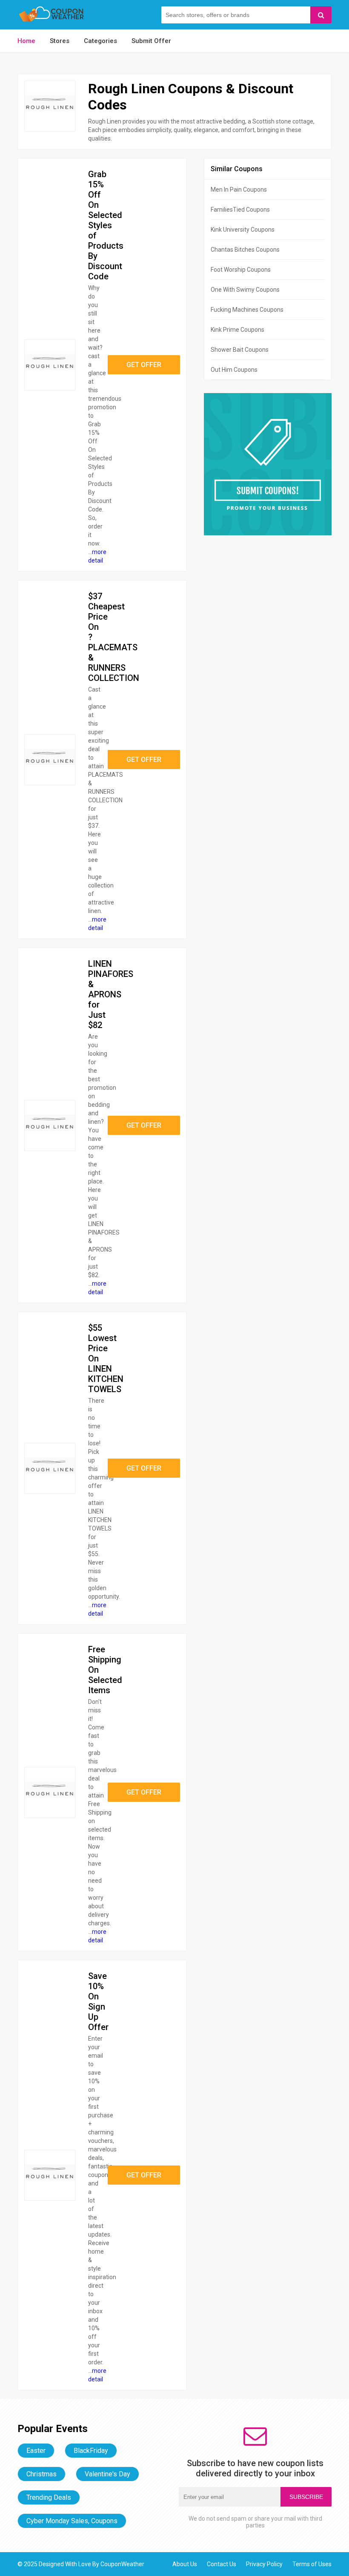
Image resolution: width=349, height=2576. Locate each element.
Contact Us (222, 2564)
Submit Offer (151, 41)
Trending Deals (49, 2497)
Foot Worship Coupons (241, 270)
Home (26, 41)
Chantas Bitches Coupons (245, 250)
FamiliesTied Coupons (240, 210)
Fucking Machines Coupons (247, 310)
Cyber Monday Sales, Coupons (72, 2521)
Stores (60, 41)
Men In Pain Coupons (239, 190)
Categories (100, 41)
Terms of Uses (312, 2564)
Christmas (41, 2474)
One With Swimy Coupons (245, 290)
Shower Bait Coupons (240, 350)
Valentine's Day (107, 2474)
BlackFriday (91, 2451)
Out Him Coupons (234, 370)
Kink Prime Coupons (237, 330)
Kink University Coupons (243, 230)
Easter (36, 2451)
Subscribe (306, 2497)
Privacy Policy (264, 2564)
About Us (185, 2564)
